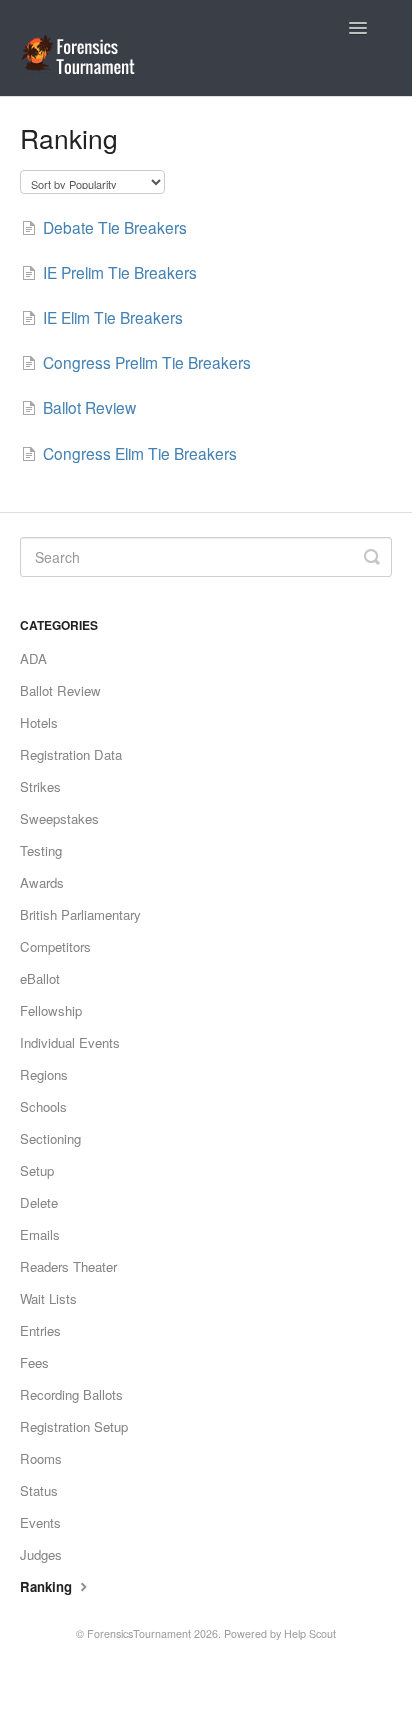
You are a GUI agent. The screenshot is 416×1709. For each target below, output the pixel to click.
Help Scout (310, 1633)
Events (40, 1522)
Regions (44, 1074)
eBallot (40, 978)
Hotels (39, 722)
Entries (40, 1330)
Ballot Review (60, 690)
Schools (43, 1106)
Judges (41, 1554)
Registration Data (71, 754)
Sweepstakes (59, 818)
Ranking (48, 1586)
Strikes (40, 786)
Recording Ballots (71, 1394)
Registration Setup (74, 1426)
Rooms (41, 1458)
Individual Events (70, 1042)
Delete (39, 1202)
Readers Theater (68, 1266)
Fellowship (51, 1010)
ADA (33, 658)
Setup (37, 1170)
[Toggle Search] (372, 557)
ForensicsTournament (139, 1633)
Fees (34, 1362)
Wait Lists (48, 1298)
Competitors (55, 946)
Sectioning (50, 1138)
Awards (42, 882)
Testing (41, 850)
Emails (40, 1234)
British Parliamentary (80, 914)
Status (39, 1490)
